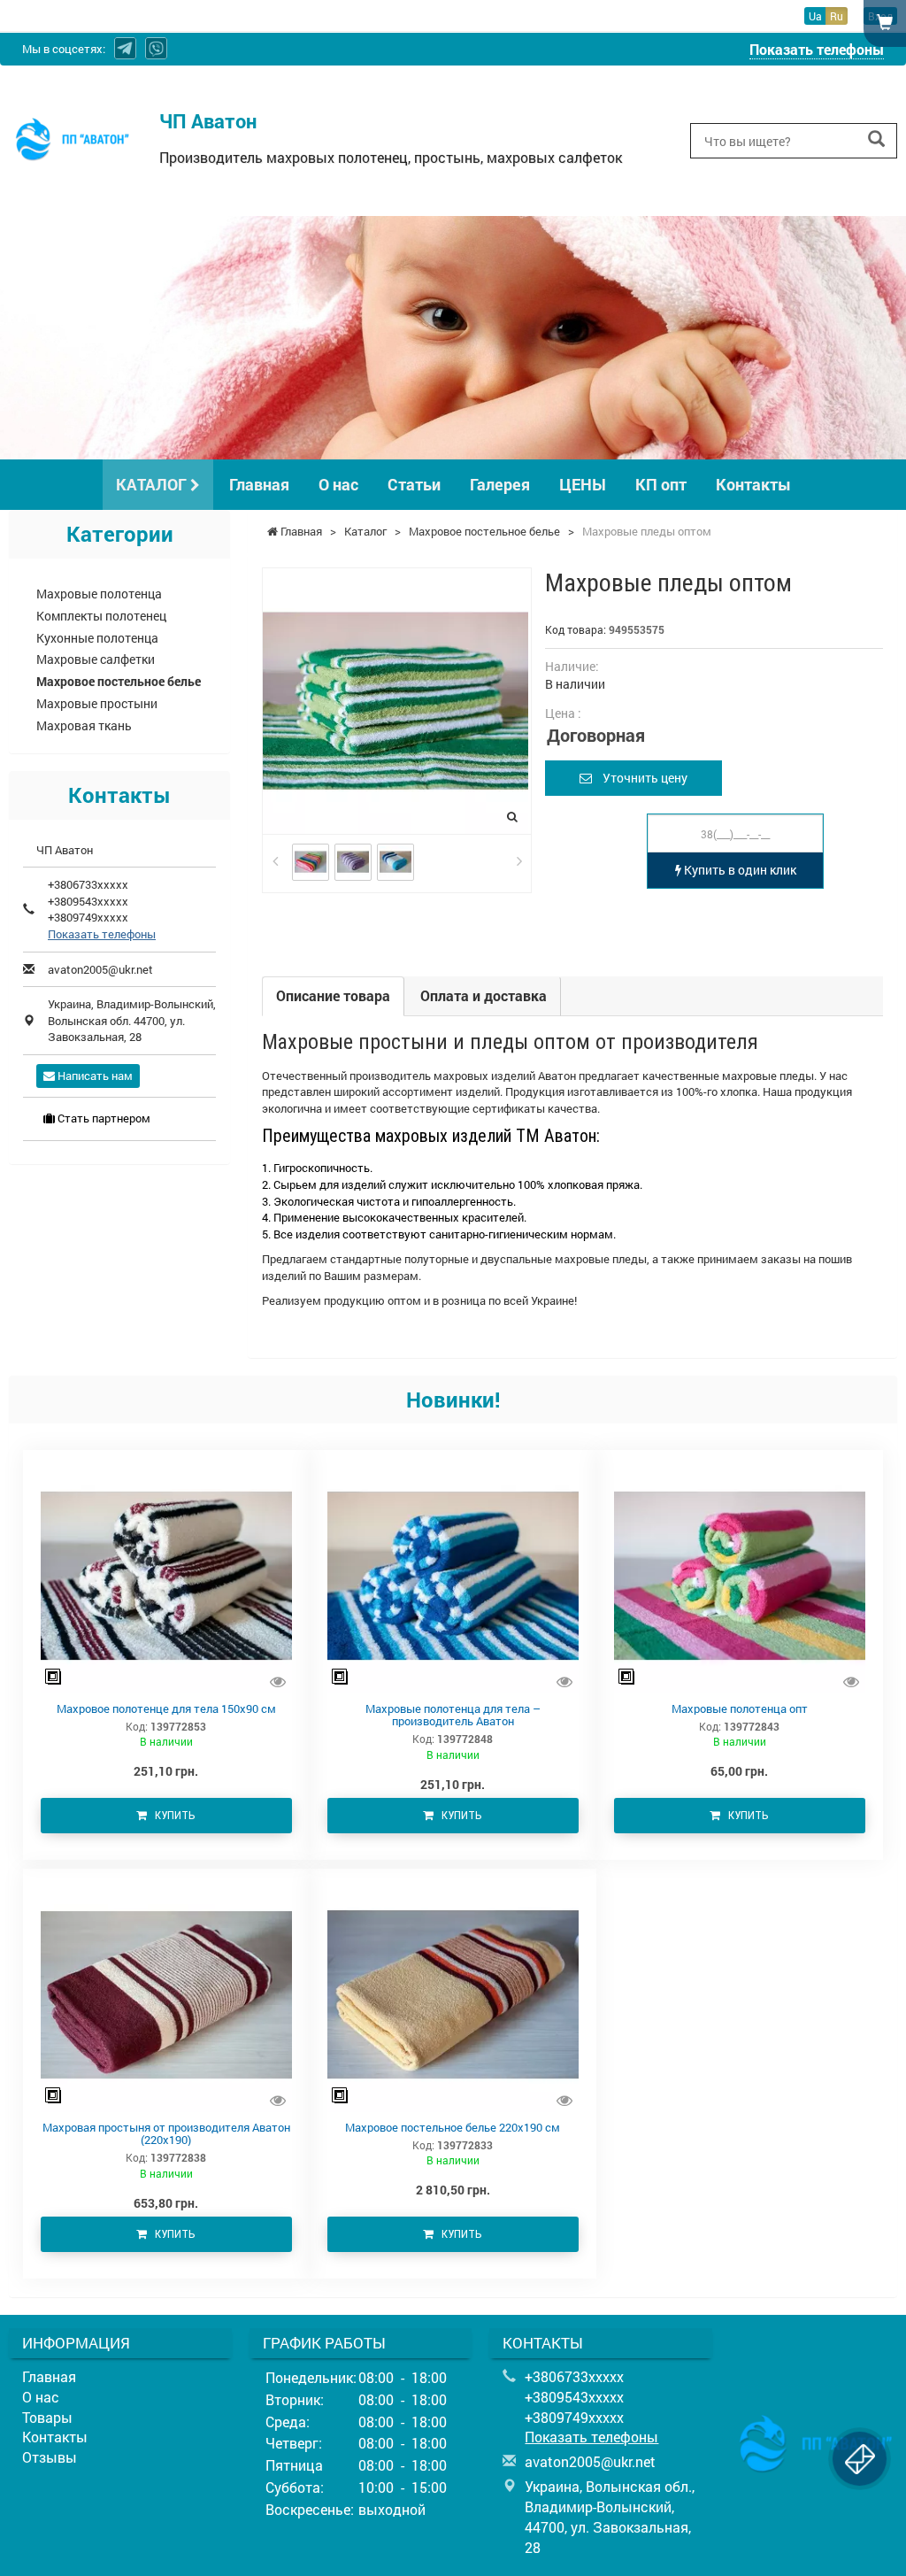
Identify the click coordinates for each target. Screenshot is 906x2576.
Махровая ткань (84, 725)
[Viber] (156, 48)
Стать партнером (103, 1118)
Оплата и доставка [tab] (484, 995)
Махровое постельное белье (119, 681)
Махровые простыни (97, 703)
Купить (171, 1815)
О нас (338, 484)
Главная (259, 484)
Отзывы (50, 2457)
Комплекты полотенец (101, 616)
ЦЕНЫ (583, 484)
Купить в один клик (739, 870)
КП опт (661, 484)
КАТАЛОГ (153, 484)
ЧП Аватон (208, 121)
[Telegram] (125, 48)
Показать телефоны (817, 49)
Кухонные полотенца (97, 638)
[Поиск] (876, 139)
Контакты (753, 484)
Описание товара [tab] (333, 995)
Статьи (414, 484)
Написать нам (94, 1076)
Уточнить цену (640, 778)
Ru (837, 16)
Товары (47, 2417)
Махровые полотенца (99, 594)
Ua (815, 16)
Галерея (500, 484)
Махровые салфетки (96, 659)
